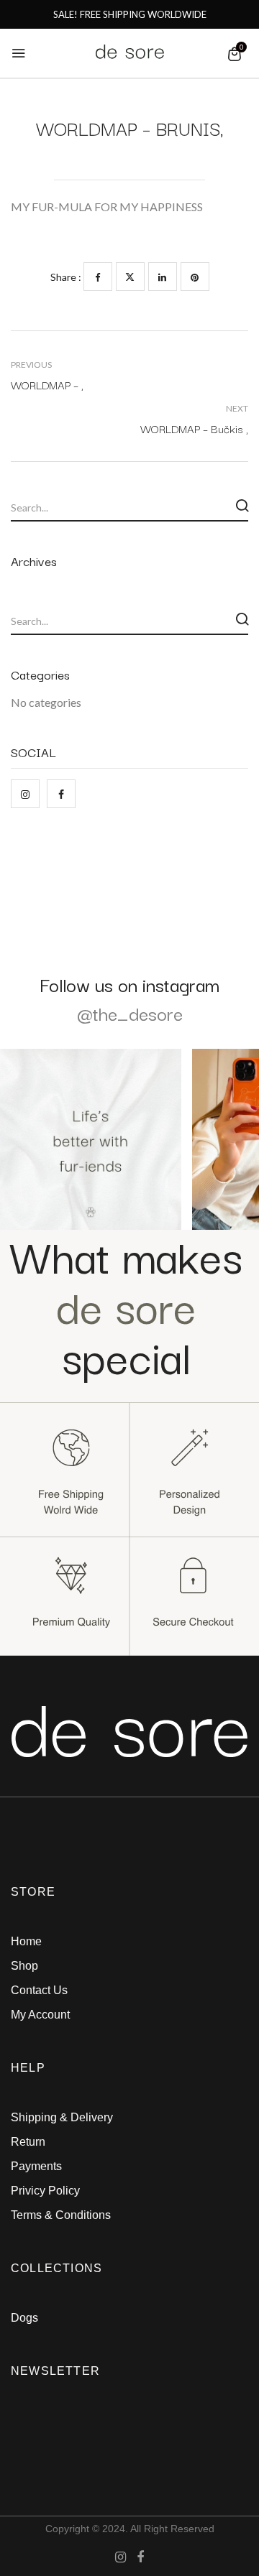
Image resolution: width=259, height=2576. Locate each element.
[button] (235, 54)
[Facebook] (98, 277)
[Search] (242, 506)
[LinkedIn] (163, 277)
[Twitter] (130, 277)
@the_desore (130, 1013)
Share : (66, 277)
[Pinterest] (195, 277)
